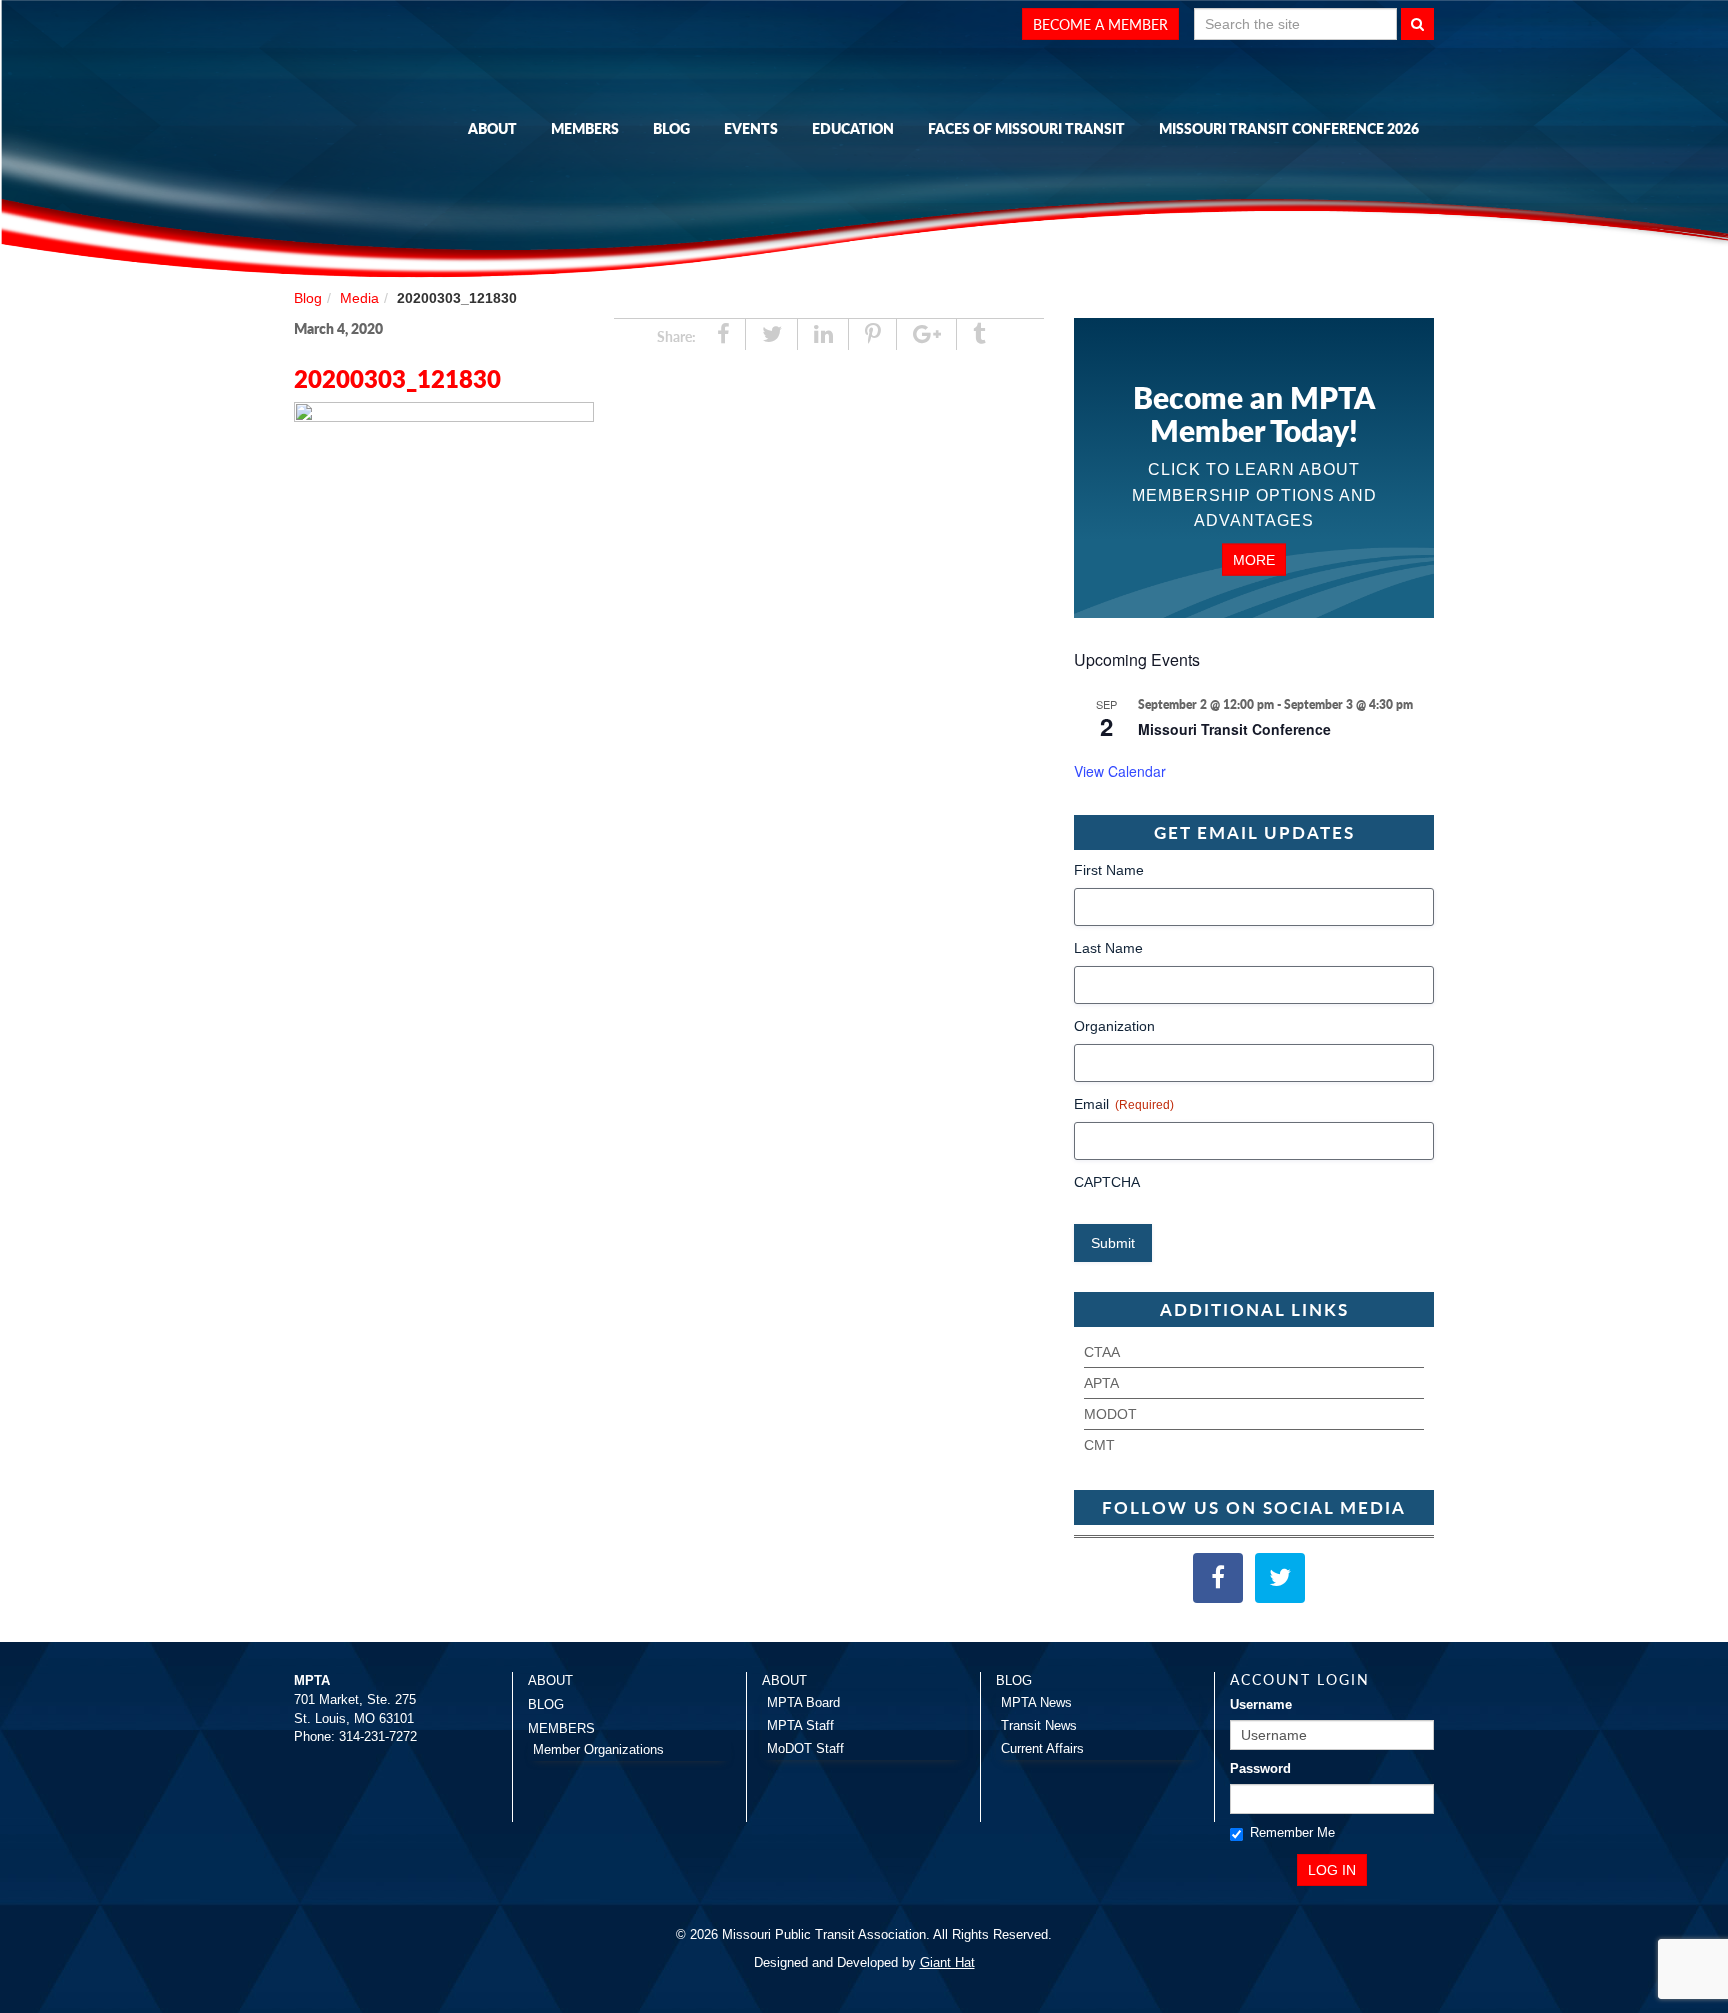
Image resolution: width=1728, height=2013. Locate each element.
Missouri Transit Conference (1234, 729)
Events (751, 128)
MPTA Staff (800, 1725)
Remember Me (1292, 1832)
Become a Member (1100, 24)
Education (853, 128)
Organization (1114, 1026)
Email (1124, 1104)
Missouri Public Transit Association (394, 123)
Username (1261, 1704)
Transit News (1039, 1725)
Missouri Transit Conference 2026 (1289, 128)
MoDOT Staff (805, 1748)
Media (359, 298)
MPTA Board (803, 1702)
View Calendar (1120, 771)
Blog (671, 128)
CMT (1099, 1445)
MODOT (1110, 1414)
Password (1260, 1768)
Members (585, 128)
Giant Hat (947, 1962)
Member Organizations (598, 1749)
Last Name (1108, 948)
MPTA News (1036, 1702)
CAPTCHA (1107, 1182)
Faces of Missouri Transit (1026, 128)
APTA (1101, 1383)
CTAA (1102, 1352)
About (492, 128)
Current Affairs (1042, 1748)
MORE (1254, 559)
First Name (1109, 870)
